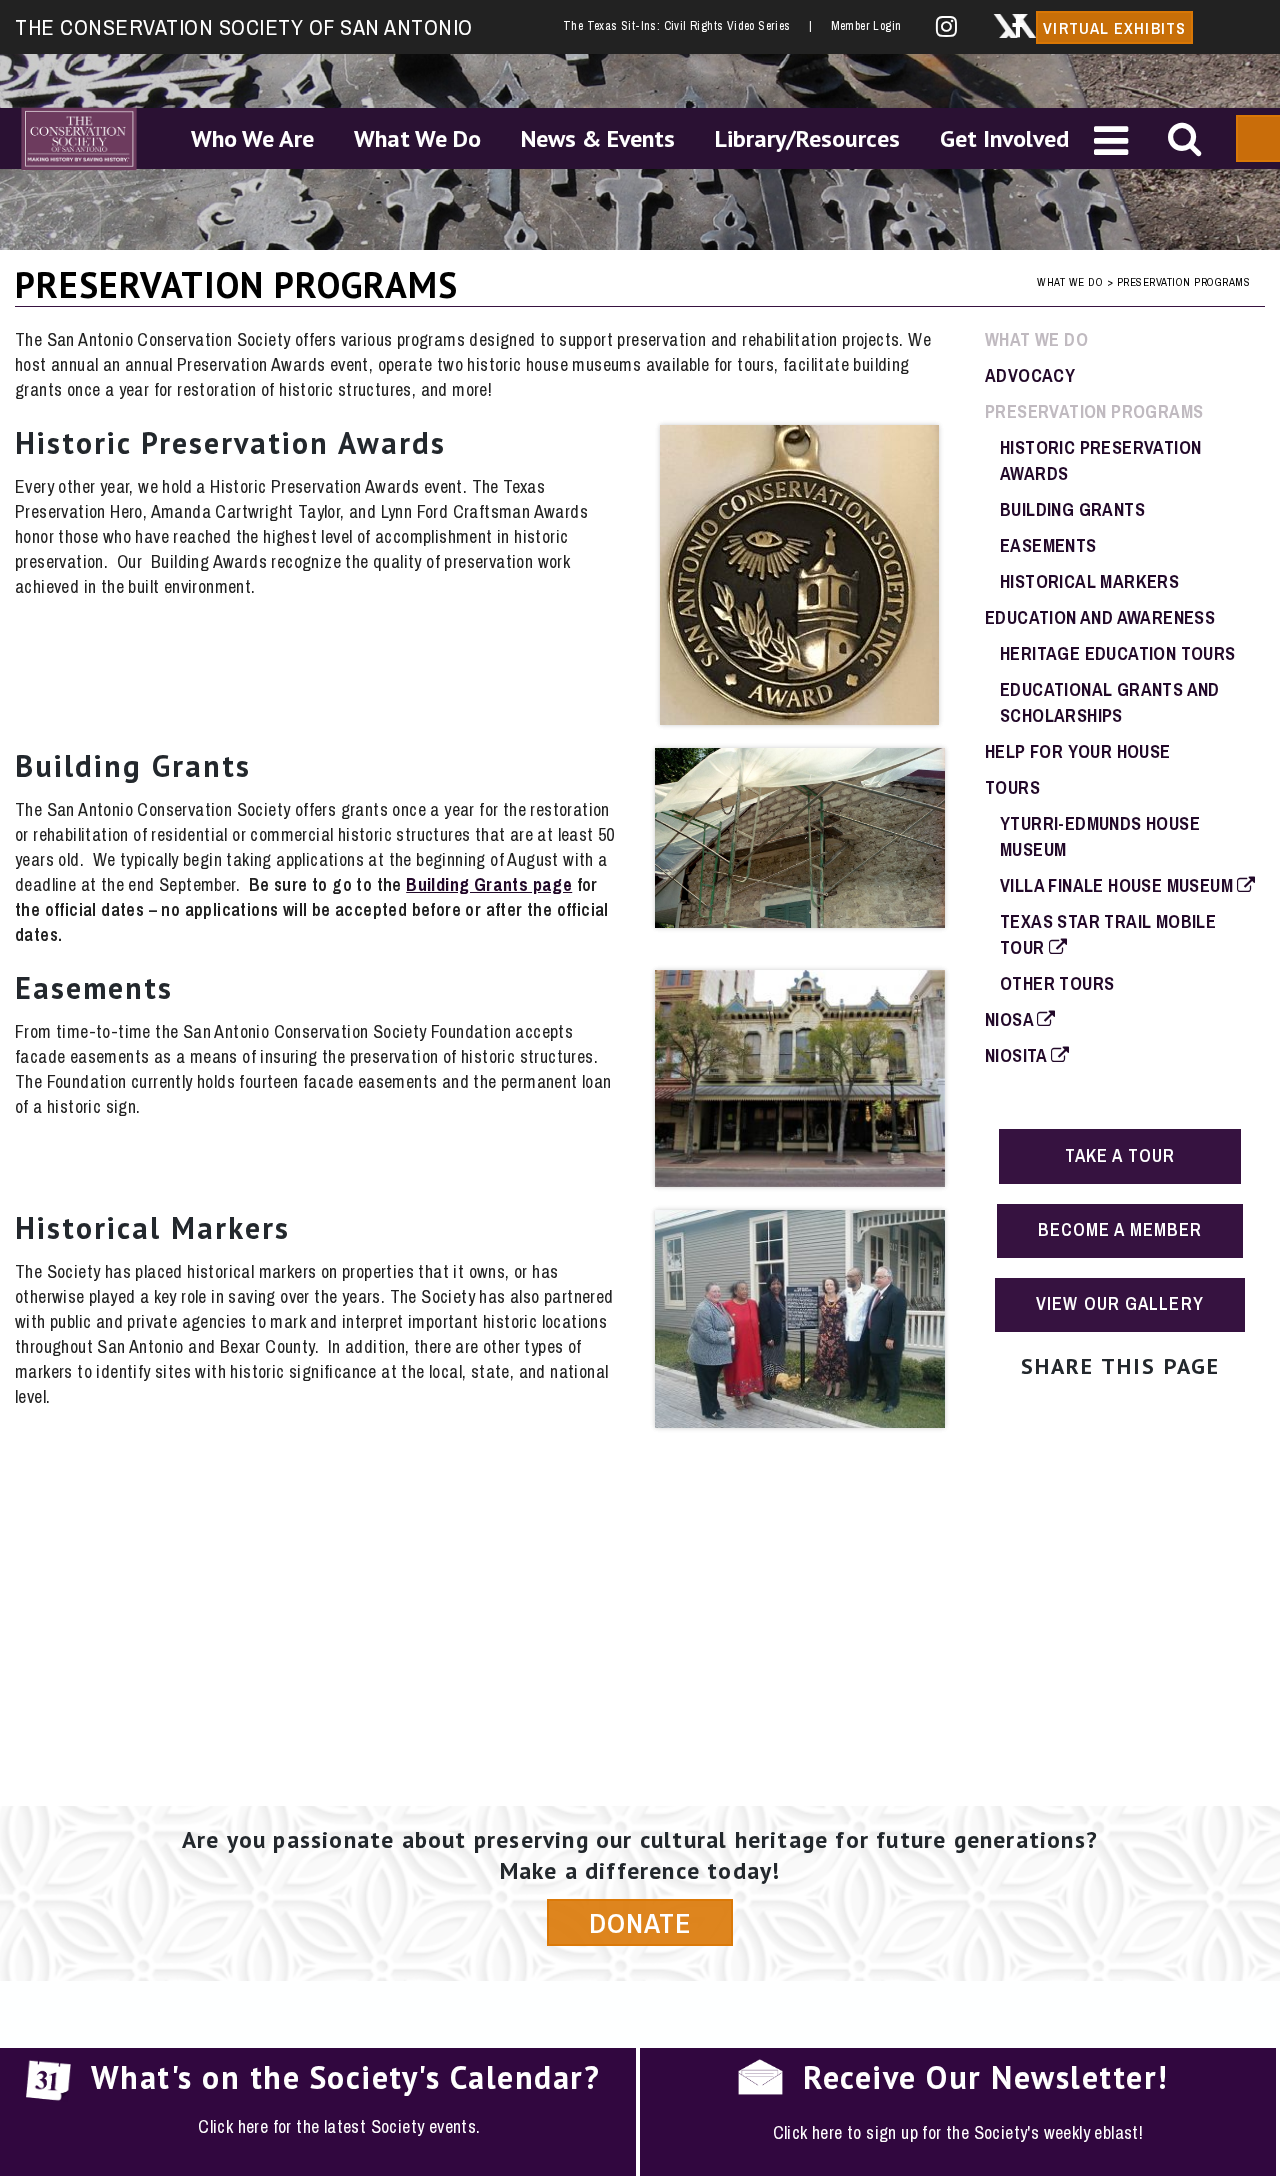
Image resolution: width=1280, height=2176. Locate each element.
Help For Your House (1078, 751)
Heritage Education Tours (1118, 653)
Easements (94, 987)
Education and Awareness (1100, 617)
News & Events (598, 139)
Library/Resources (807, 139)
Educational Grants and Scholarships (1110, 702)
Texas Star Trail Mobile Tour (1108, 934)
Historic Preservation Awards (230, 442)
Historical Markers (152, 1227)
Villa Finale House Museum (1118, 885)
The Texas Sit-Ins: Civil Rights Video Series (687, 26)
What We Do (417, 139)
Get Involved (1004, 139)
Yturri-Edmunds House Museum (1100, 836)
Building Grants (133, 765)
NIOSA (1011, 1019)
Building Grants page (489, 884)
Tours (1012, 787)
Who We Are (252, 139)
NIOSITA (1018, 1055)
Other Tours (1057, 983)
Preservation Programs (1094, 411)
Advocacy (1030, 375)
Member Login (866, 26)
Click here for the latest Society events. (339, 2126)
